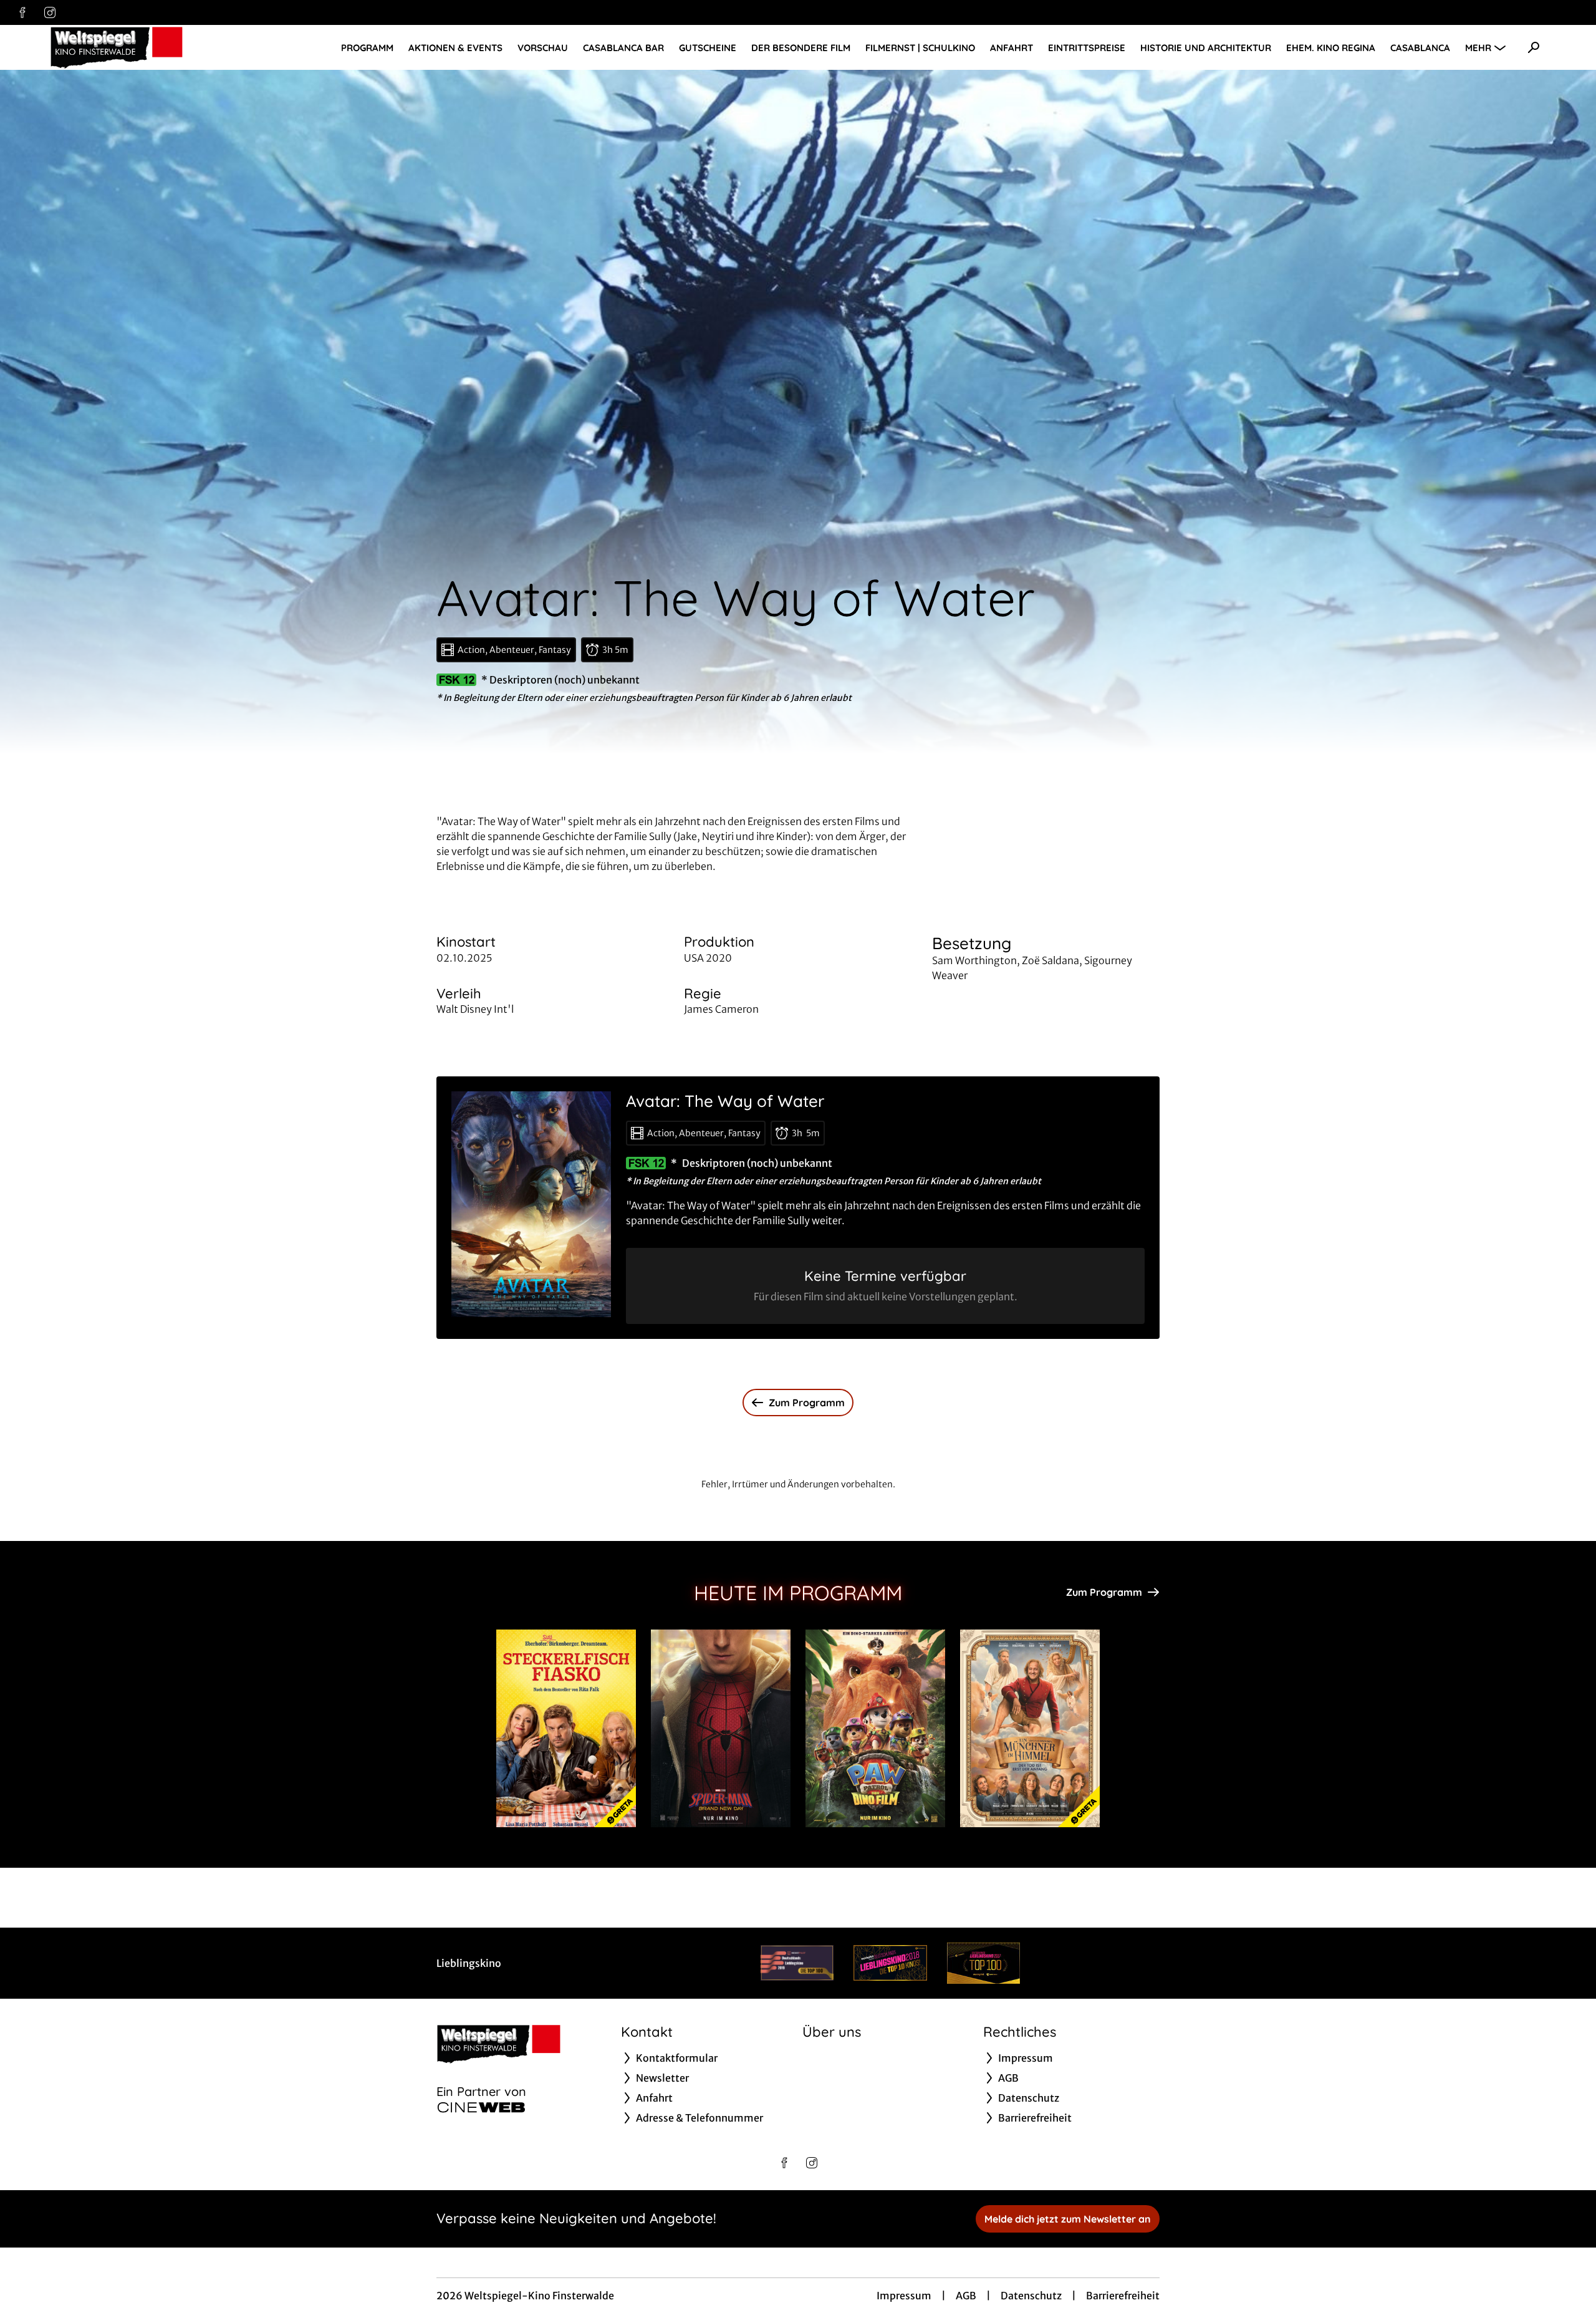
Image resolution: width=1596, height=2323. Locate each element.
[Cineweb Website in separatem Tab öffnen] (481, 2107)
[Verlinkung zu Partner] (797, 1963)
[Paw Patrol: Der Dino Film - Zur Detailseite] (875, 1728)
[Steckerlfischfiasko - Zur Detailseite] (566, 1728)
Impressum (904, 2296)
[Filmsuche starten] (1534, 47)
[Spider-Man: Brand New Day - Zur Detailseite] (721, 1728)
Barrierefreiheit (1123, 2296)
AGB (966, 2296)
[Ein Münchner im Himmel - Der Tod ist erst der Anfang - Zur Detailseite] (1030, 1728)
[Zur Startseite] (137, 47)
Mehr (1478, 48)
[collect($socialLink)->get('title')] (22, 12)
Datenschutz (1031, 2296)
